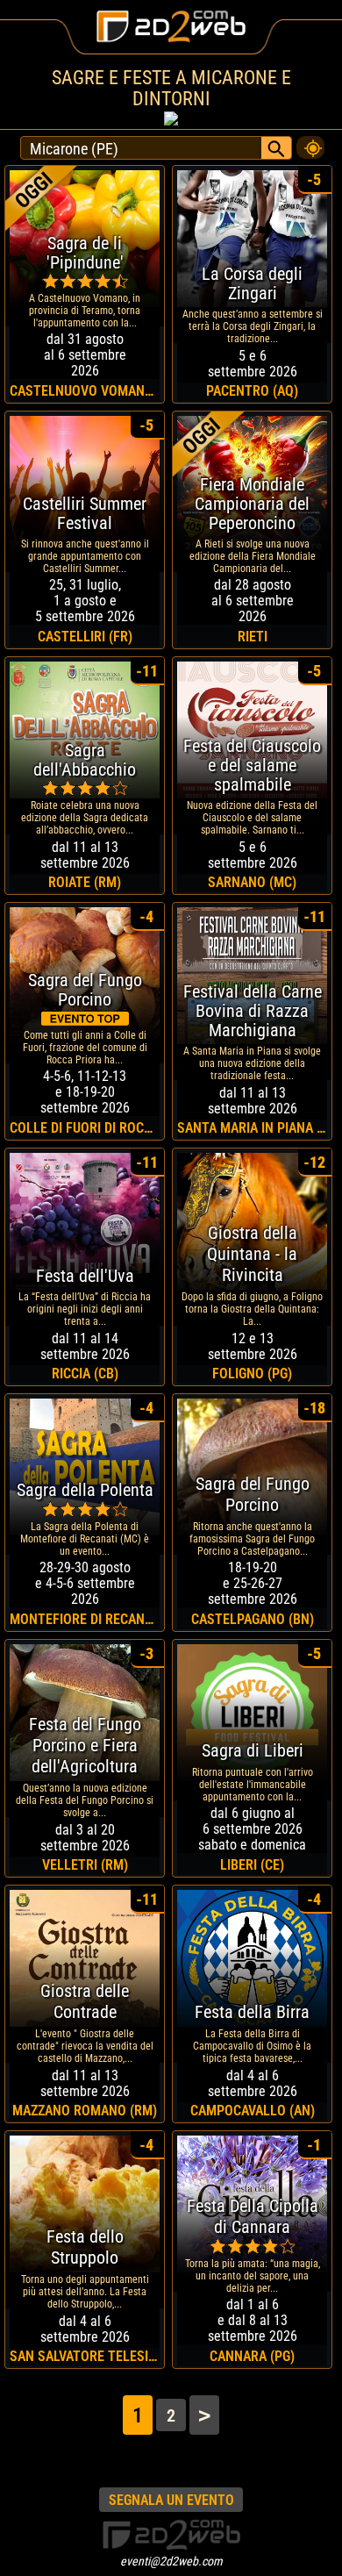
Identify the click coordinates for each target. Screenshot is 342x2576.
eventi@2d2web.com (171, 2561)
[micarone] (310, 143)
